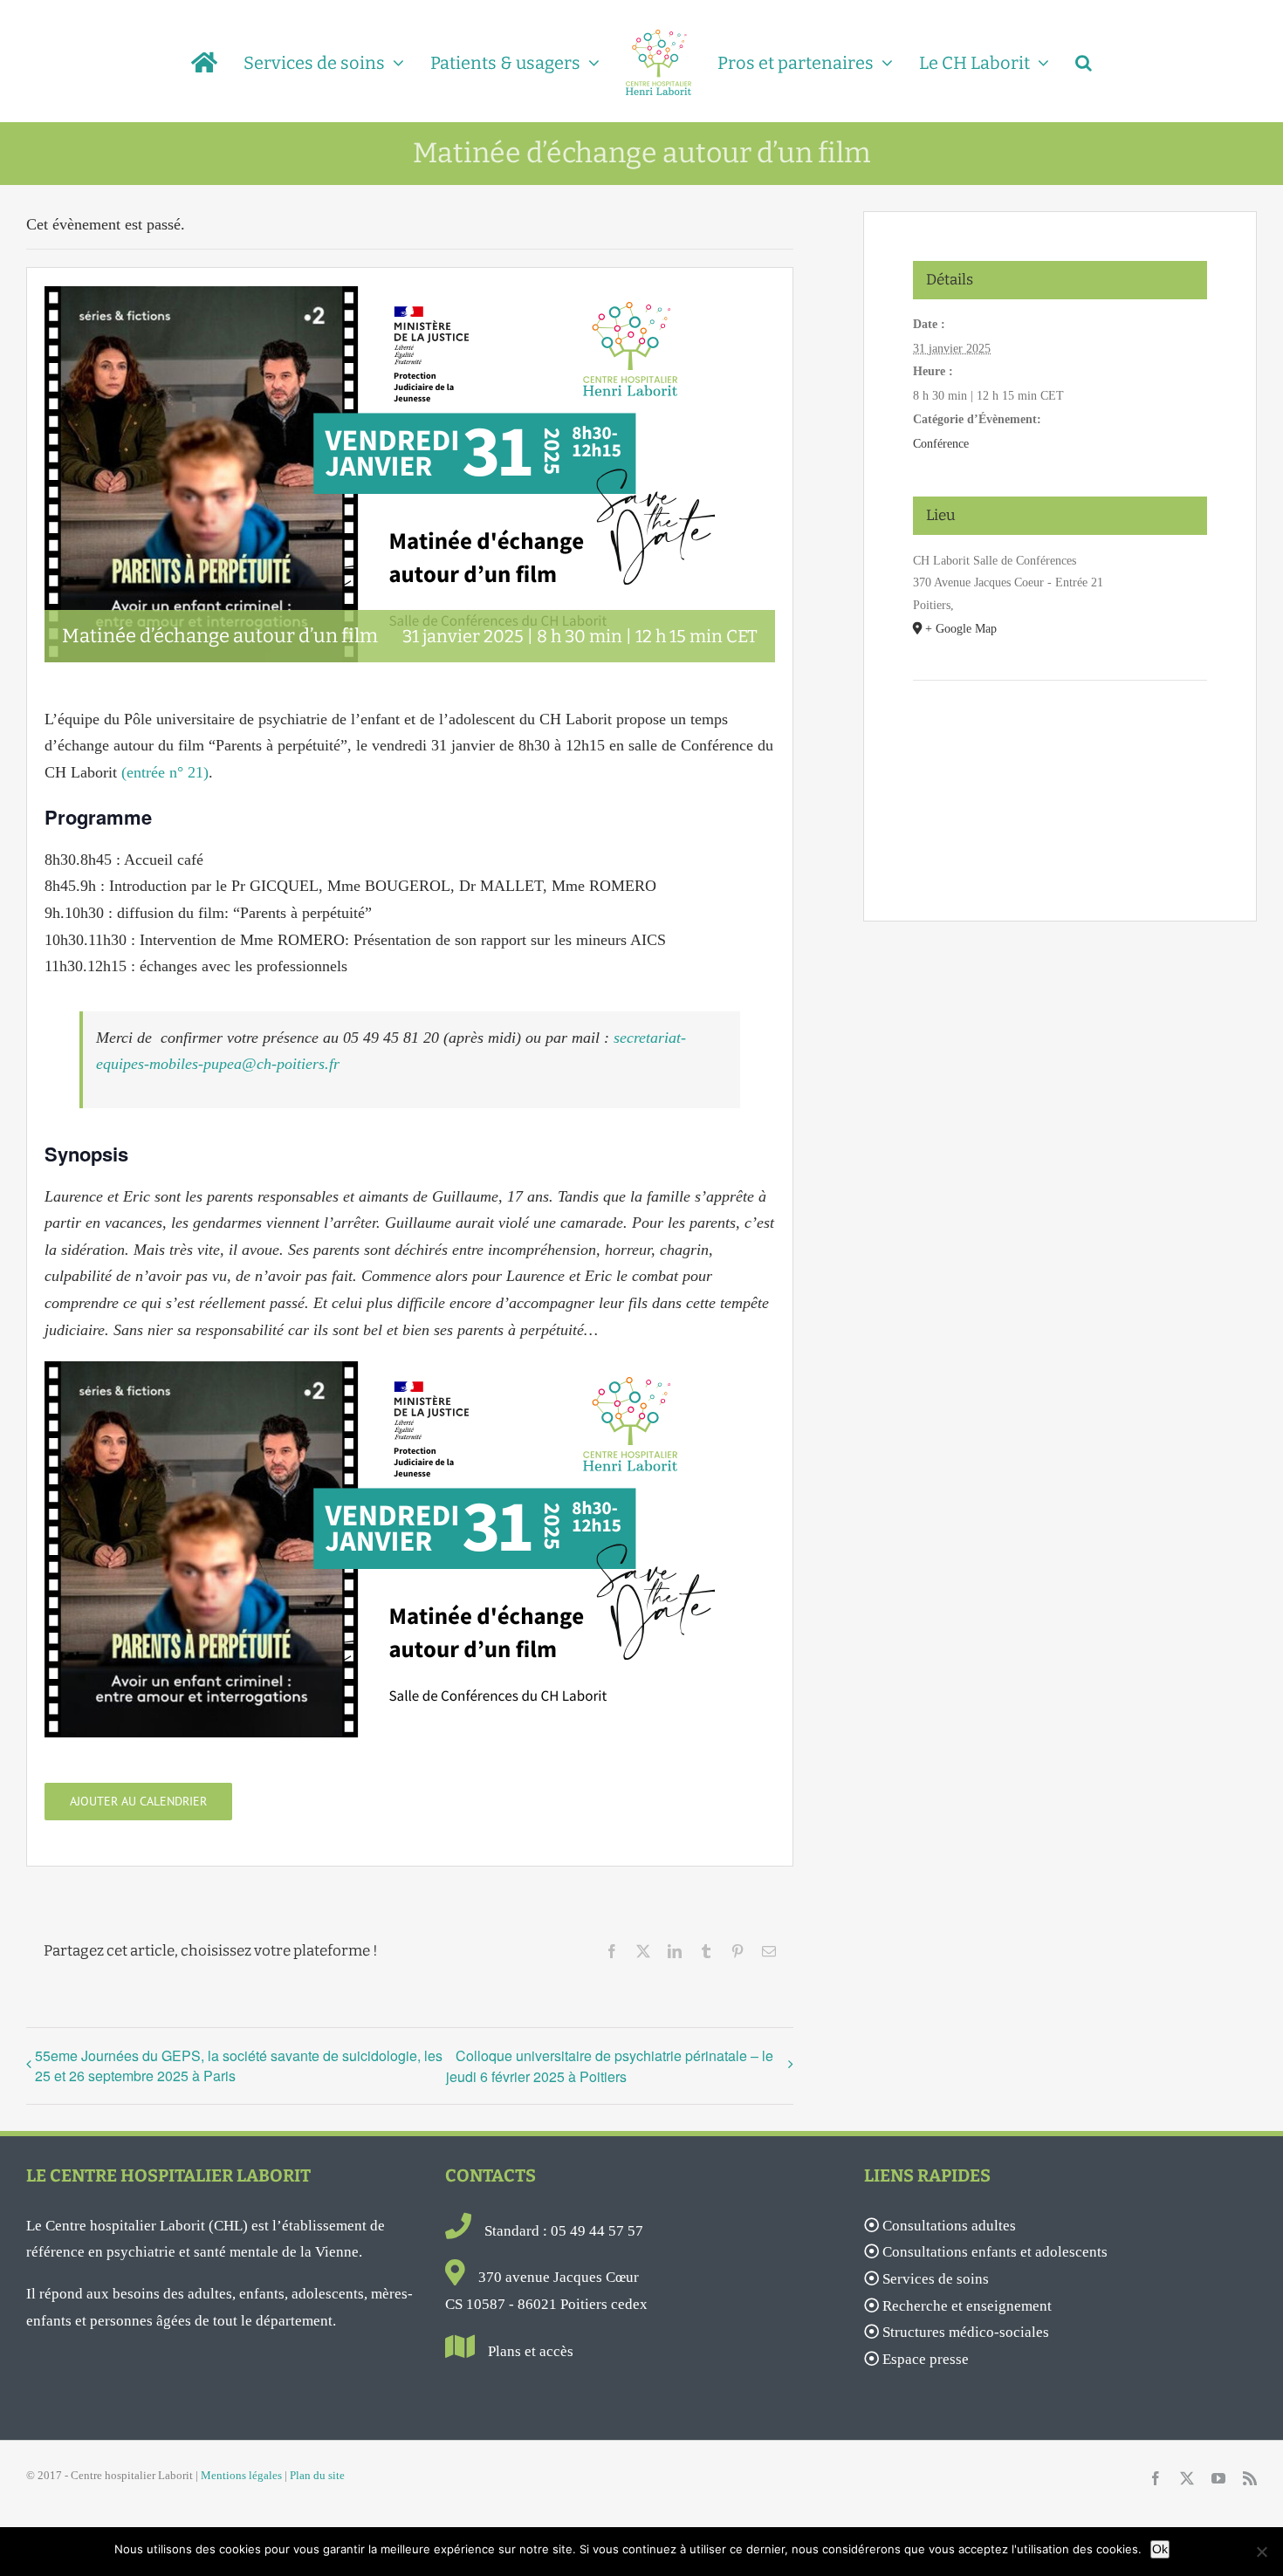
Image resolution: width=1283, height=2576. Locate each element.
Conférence (941, 444)
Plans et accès (531, 2351)
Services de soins (936, 2279)
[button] (1060, 61)
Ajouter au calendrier (138, 1802)
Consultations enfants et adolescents (995, 2252)
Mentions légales (241, 2475)
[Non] (1261, 2552)
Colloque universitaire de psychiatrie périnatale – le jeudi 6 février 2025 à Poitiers (610, 2066)
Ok (1160, 2549)
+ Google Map (961, 629)
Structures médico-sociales (966, 2332)
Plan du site (317, 2475)
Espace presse (926, 2359)
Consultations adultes (949, 2226)
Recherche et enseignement (967, 2306)
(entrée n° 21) (165, 772)
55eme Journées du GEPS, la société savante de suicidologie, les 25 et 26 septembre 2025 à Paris (239, 2066)
